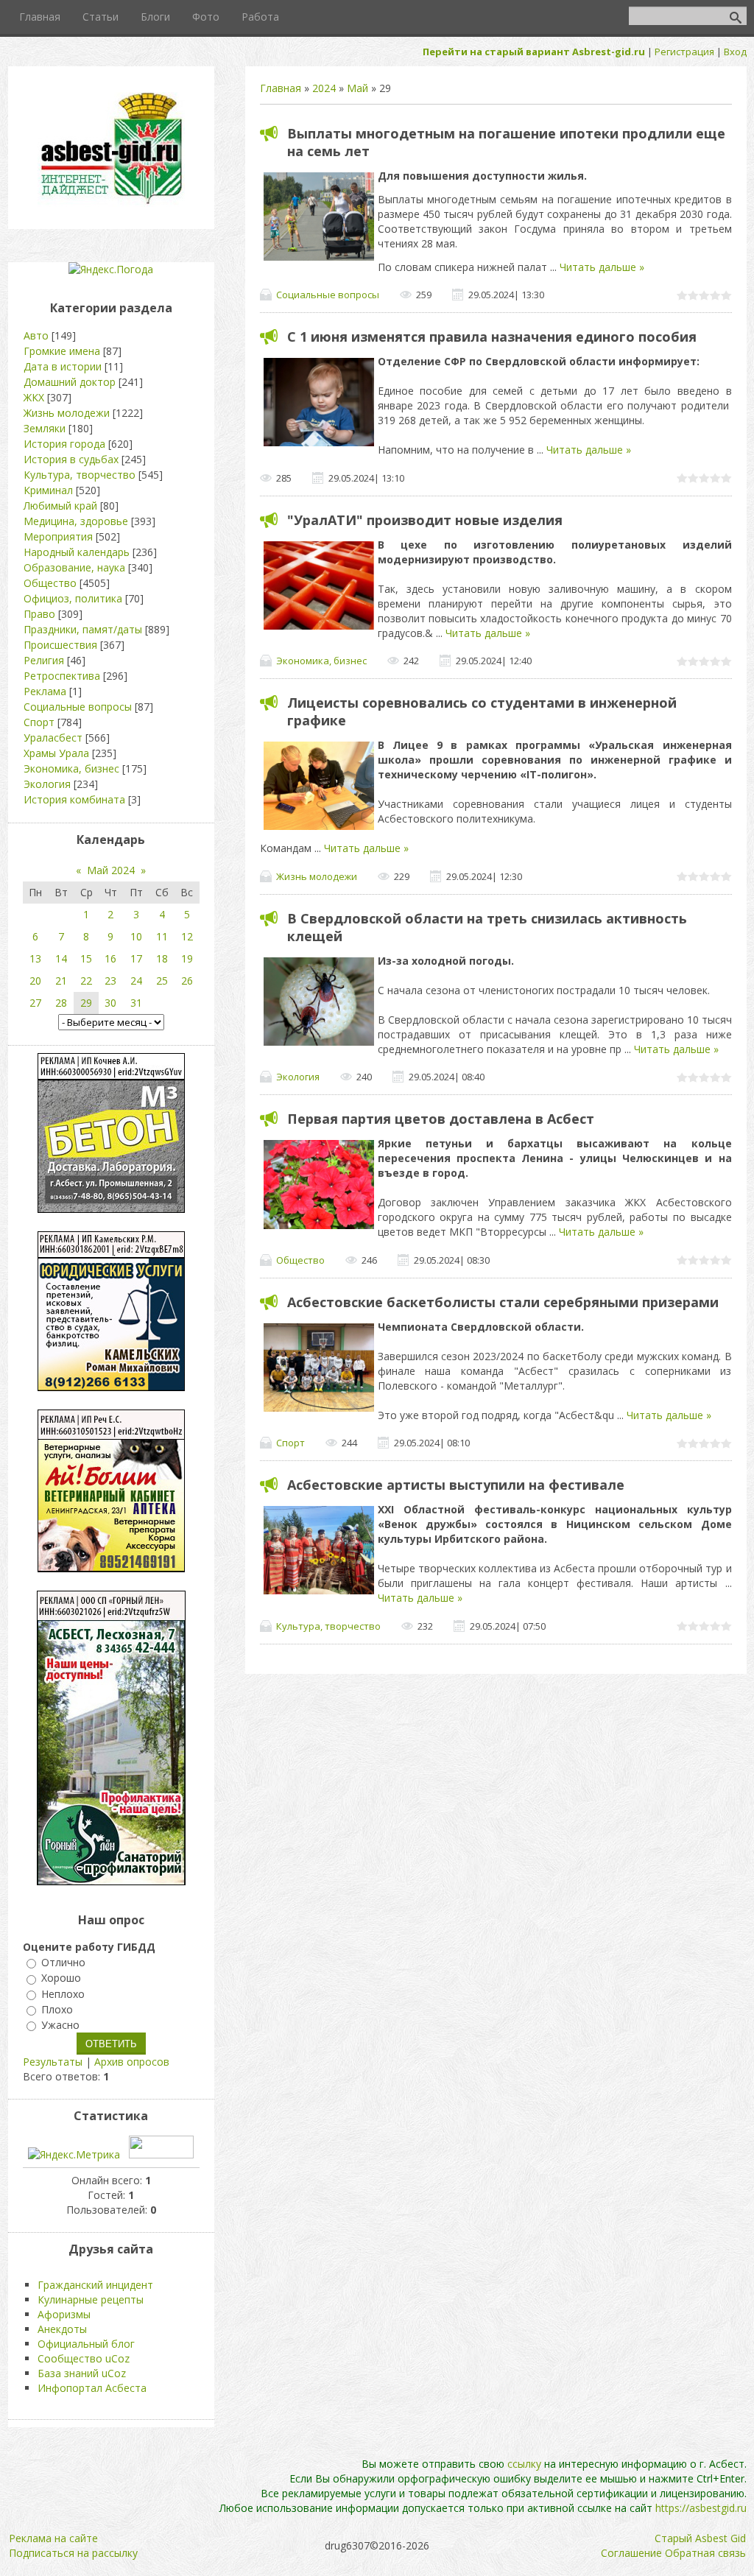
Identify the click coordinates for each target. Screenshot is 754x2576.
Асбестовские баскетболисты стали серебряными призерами (503, 1302)
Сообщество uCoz (84, 2358)
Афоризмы (64, 2314)
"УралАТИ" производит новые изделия (425, 520)
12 (187, 936)
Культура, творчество (328, 1626)
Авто (36, 335)
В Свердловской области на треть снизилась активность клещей (487, 927)
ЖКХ (34, 397)
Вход (735, 52)
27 (35, 1003)
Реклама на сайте (53, 2538)
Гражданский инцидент (95, 2285)
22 (86, 981)
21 (61, 981)
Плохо (57, 2009)
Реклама (45, 691)
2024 (324, 88)
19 (187, 958)
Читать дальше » (602, 267)
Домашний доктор (70, 382)
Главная (281, 88)
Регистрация (684, 52)
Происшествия (60, 645)
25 (162, 981)
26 (187, 981)
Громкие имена (62, 351)
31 (136, 1003)
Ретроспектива (62, 676)
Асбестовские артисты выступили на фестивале (456, 1485)
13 (35, 958)
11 (162, 936)
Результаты (53, 2062)
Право (39, 614)
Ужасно (60, 2025)
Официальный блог (86, 2344)
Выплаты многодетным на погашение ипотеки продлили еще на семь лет (506, 142)
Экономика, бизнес (321, 661)
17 (136, 958)
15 (86, 958)
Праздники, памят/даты (83, 629)
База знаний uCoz (82, 2373)
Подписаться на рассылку (73, 2553)
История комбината (74, 799)
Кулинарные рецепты (91, 2299)
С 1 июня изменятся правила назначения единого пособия (492, 337)
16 (110, 958)
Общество (300, 1260)
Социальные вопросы (328, 295)
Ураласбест (53, 738)
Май (357, 88)
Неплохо (63, 1994)
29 (86, 1003)
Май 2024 (111, 870)
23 (110, 981)
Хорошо (61, 1978)
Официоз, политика (73, 598)
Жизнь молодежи (317, 876)
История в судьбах (71, 459)
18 (162, 958)
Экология (298, 1077)
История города (64, 444)
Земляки (45, 428)
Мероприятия (58, 536)
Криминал (48, 490)
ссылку (524, 2464)
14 (61, 958)
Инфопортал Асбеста (92, 2388)
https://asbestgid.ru (701, 2508)
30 (110, 1003)
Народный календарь (77, 552)
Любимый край (60, 506)
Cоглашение (631, 2553)
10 (136, 936)
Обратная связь (705, 2553)
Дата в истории (63, 366)
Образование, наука (74, 567)
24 (136, 981)
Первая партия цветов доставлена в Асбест (441, 1119)
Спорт (290, 1443)
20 (35, 981)
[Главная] (111, 203)
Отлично (63, 1962)
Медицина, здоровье (76, 521)
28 (61, 1003)
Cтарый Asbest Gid (700, 2538)
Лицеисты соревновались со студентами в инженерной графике (482, 711)
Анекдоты (62, 2329)
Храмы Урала (56, 753)
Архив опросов (132, 2062)
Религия (44, 660)
